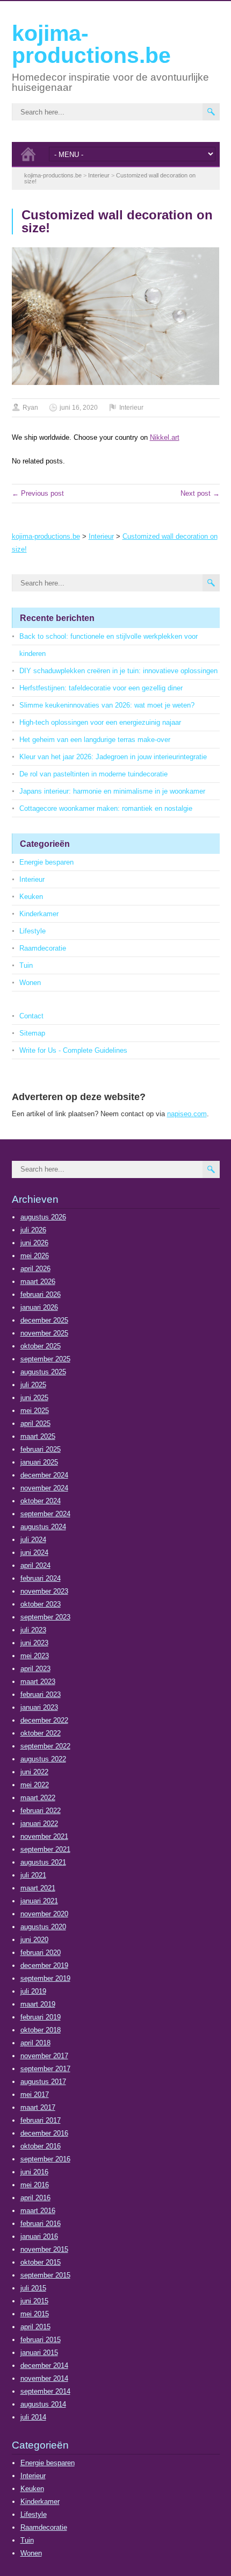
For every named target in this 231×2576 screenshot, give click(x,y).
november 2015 (44, 2249)
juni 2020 (34, 1940)
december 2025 (44, 1320)
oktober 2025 (41, 1346)
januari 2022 (39, 1824)
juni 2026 (34, 1243)
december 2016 (44, 2133)
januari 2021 (39, 1901)
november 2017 (44, 2056)
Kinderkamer (39, 914)
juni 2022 (34, 1772)
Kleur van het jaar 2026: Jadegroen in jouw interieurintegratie (113, 757)
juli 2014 (33, 2417)
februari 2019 (41, 2017)
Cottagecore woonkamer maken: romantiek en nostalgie (106, 808)
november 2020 (44, 1914)
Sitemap (32, 1033)
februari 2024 (41, 1578)
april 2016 (35, 2198)
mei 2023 (35, 1656)
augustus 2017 (43, 2082)
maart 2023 (38, 1682)
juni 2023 (34, 1643)
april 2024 (35, 1565)
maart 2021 (38, 1888)
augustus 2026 (43, 1217)
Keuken (31, 897)
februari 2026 (41, 1294)
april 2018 (35, 2043)
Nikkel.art (165, 437)
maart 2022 (38, 1798)
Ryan (30, 408)
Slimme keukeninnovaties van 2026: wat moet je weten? (107, 705)
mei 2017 (35, 2095)
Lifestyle (33, 931)
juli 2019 (33, 1991)
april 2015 (35, 2327)
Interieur (131, 408)
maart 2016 (38, 2211)
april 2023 (35, 1669)
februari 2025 (41, 1449)
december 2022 (44, 1720)
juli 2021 (33, 1875)
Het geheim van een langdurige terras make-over (95, 740)
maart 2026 (38, 1282)
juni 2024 (34, 1553)
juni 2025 (34, 1398)
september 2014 (45, 2391)
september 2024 (45, 1514)
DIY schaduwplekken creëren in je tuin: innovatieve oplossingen (118, 671)
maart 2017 (38, 2107)
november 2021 (44, 1836)
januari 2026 (39, 1307)
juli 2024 (33, 1540)
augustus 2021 (43, 1862)
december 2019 (44, 1965)
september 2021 (45, 1849)
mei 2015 (35, 2314)
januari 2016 (39, 2236)
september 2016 (45, 2159)
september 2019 (45, 1978)
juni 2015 (34, 2301)
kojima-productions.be (91, 44)
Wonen (30, 983)
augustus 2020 (43, 1927)
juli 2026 (33, 1230)
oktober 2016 (41, 2146)
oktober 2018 (41, 2030)
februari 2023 (41, 1694)
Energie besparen (46, 862)
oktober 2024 (41, 1501)
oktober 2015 (41, 2262)
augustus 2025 (43, 1372)
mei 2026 (35, 1256)
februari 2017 (41, 2120)
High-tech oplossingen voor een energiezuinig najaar (100, 722)
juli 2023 (33, 1630)
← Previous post (38, 493)
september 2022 (45, 1746)
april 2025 (35, 1423)
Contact (31, 1016)
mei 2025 (35, 1411)
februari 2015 (41, 2340)
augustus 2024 (43, 1527)
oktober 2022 (41, 1733)
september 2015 (45, 2275)
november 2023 (44, 1591)
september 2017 (45, 2069)
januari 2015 (39, 2353)
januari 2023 (39, 1707)
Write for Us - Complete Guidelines (73, 1050)
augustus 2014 (43, 2404)
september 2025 (45, 1359)
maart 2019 (38, 2004)
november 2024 (44, 1488)
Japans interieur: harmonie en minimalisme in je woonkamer (112, 791)
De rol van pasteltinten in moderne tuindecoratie (93, 774)
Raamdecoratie (43, 948)
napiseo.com (187, 1114)
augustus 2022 (43, 1759)
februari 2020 (41, 1953)
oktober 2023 (41, 1604)
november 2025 (44, 1333)
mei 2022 (35, 1785)
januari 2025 (39, 1462)
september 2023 (45, 1617)
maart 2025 (38, 1436)
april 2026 (35, 1269)
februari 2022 (41, 1811)
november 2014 (44, 2378)
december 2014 (44, 2366)
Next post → (200, 493)
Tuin (26, 965)
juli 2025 (33, 1385)
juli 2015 (33, 2288)
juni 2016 (34, 2172)
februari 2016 (41, 2224)
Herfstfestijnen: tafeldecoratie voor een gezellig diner (101, 688)
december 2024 (44, 1475)
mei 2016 (35, 2185)
